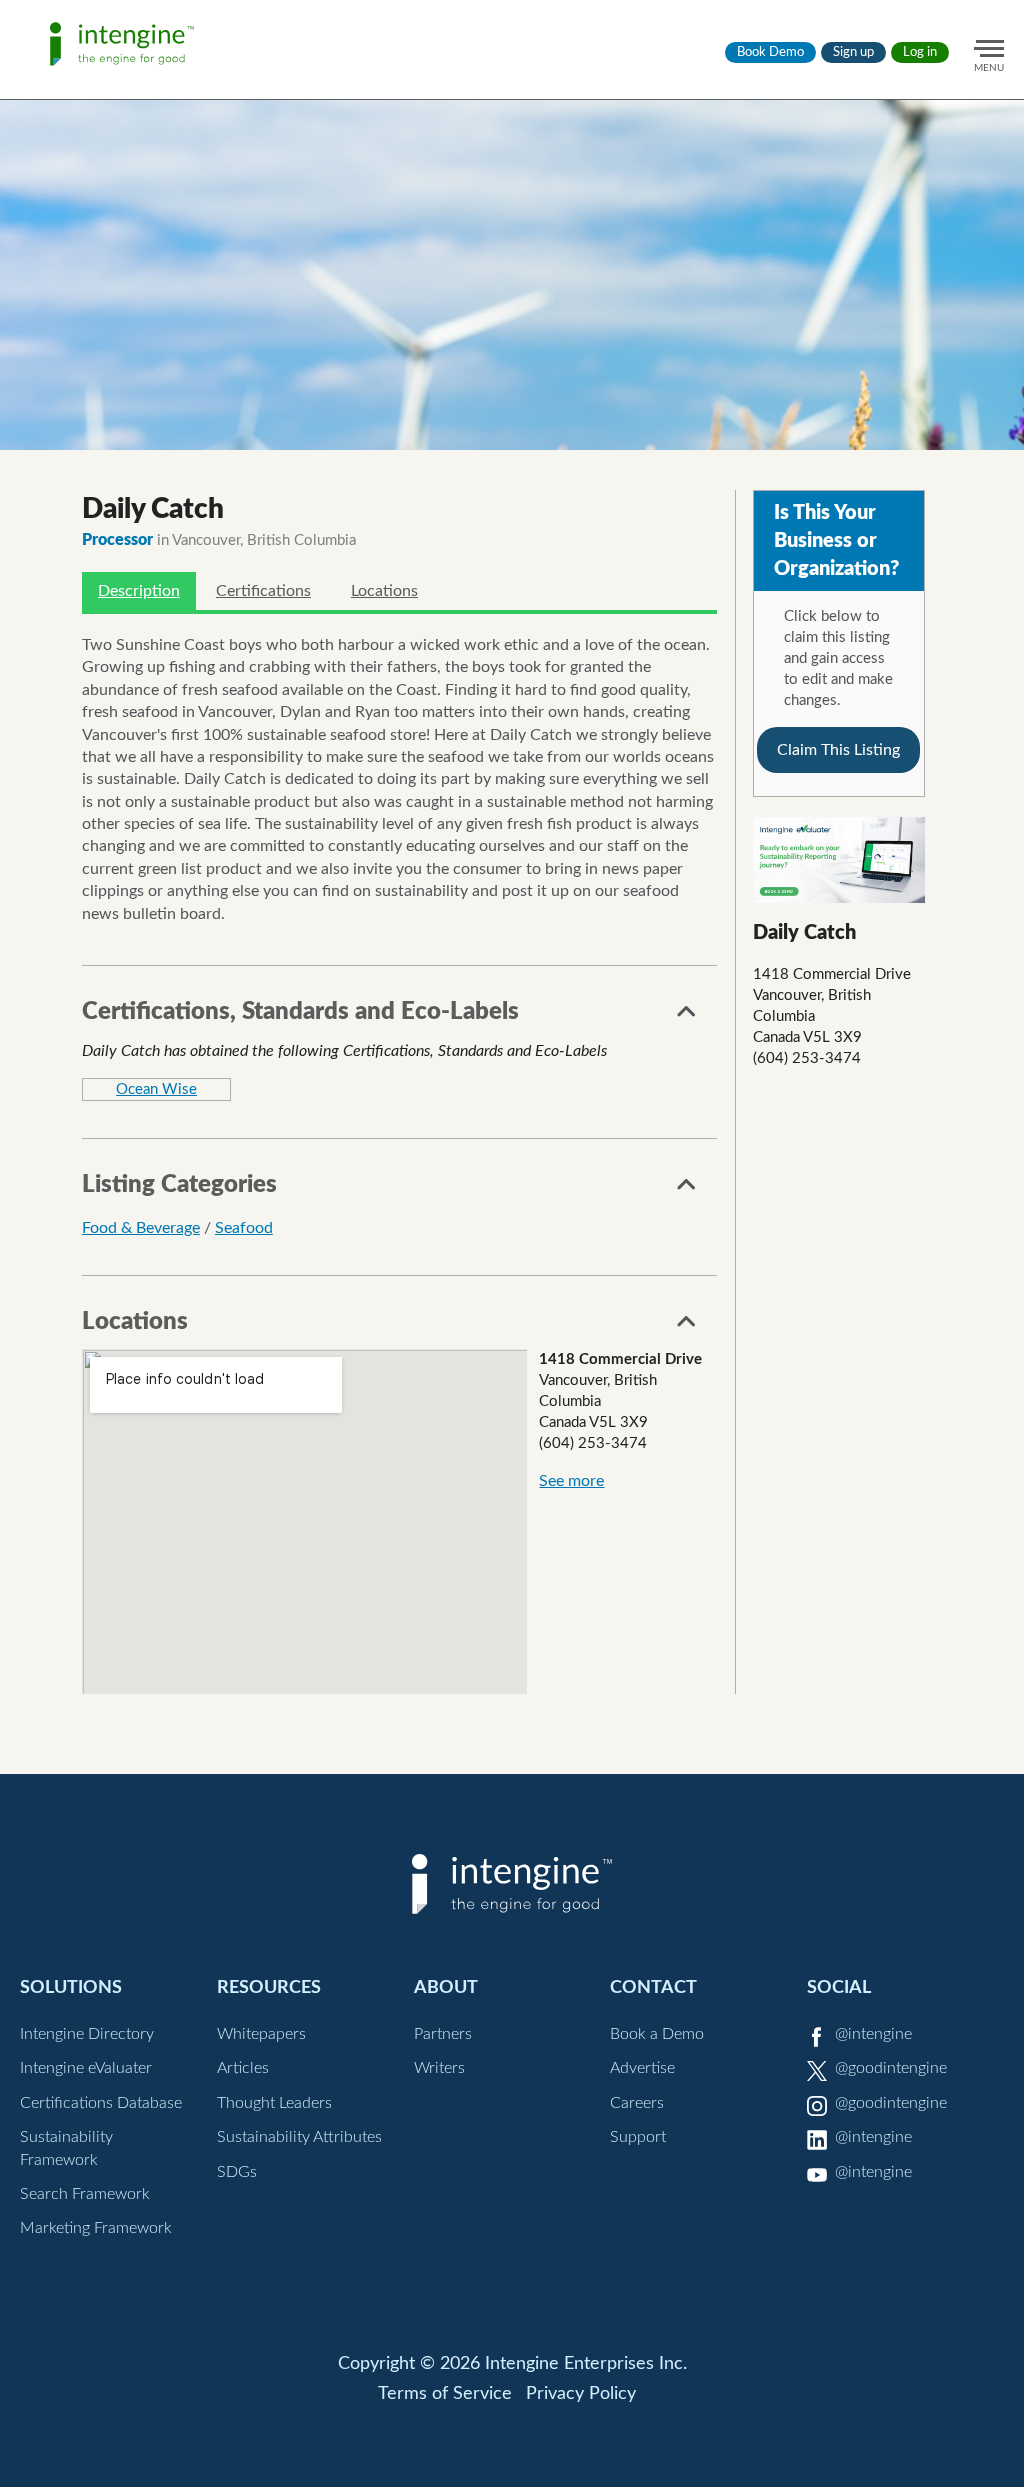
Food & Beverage (141, 1228)
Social (839, 1987)
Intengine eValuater (86, 2068)
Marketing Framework (96, 2228)
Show (687, 1017)
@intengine (873, 2034)
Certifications (263, 591)
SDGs (237, 2172)
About (446, 1987)
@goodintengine (891, 2068)
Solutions (71, 1987)
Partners (443, 2034)
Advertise (642, 2068)
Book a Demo (657, 2034)
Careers (637, 2103)
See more (571, 1481)
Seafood (244, 1228)
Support (638, 2137)
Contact (653, 1987)
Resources (269, 1987)
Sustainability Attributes (299, 2137)
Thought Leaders (274, 2103)
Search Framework (85, 2194)
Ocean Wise (156, 1089)
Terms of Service (445, 2394)
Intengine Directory (87, 2034)
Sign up (853, 52)
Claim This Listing (838, 750)
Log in (920, 52)
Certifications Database (101, 2103)
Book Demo (770, 52)
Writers (439, 2068)
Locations (384, 591)
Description (139, 591)
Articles (243, 2068)
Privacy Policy (581, 2394)
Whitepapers (261, 2034)
